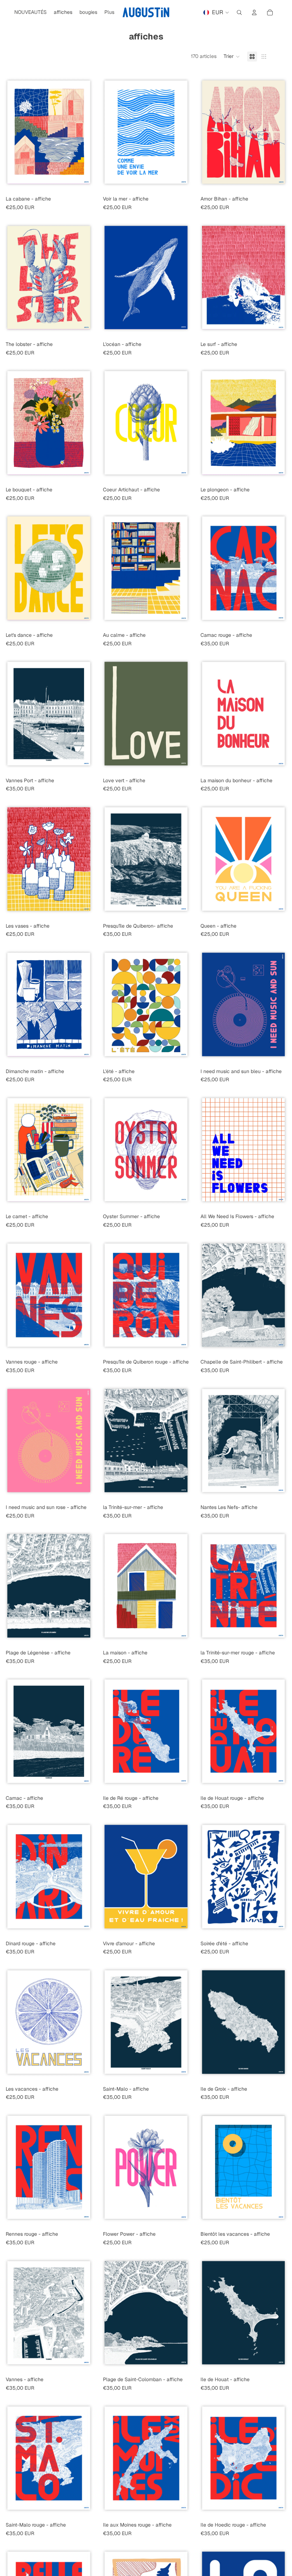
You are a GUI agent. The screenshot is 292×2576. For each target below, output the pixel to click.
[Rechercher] (239, 12)
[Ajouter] (281, 1345)
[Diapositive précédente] (11, 132)
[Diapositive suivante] (87, 132)
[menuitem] (109, 12)
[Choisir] (87, 182)
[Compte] (254, 12)
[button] (232, 57)
